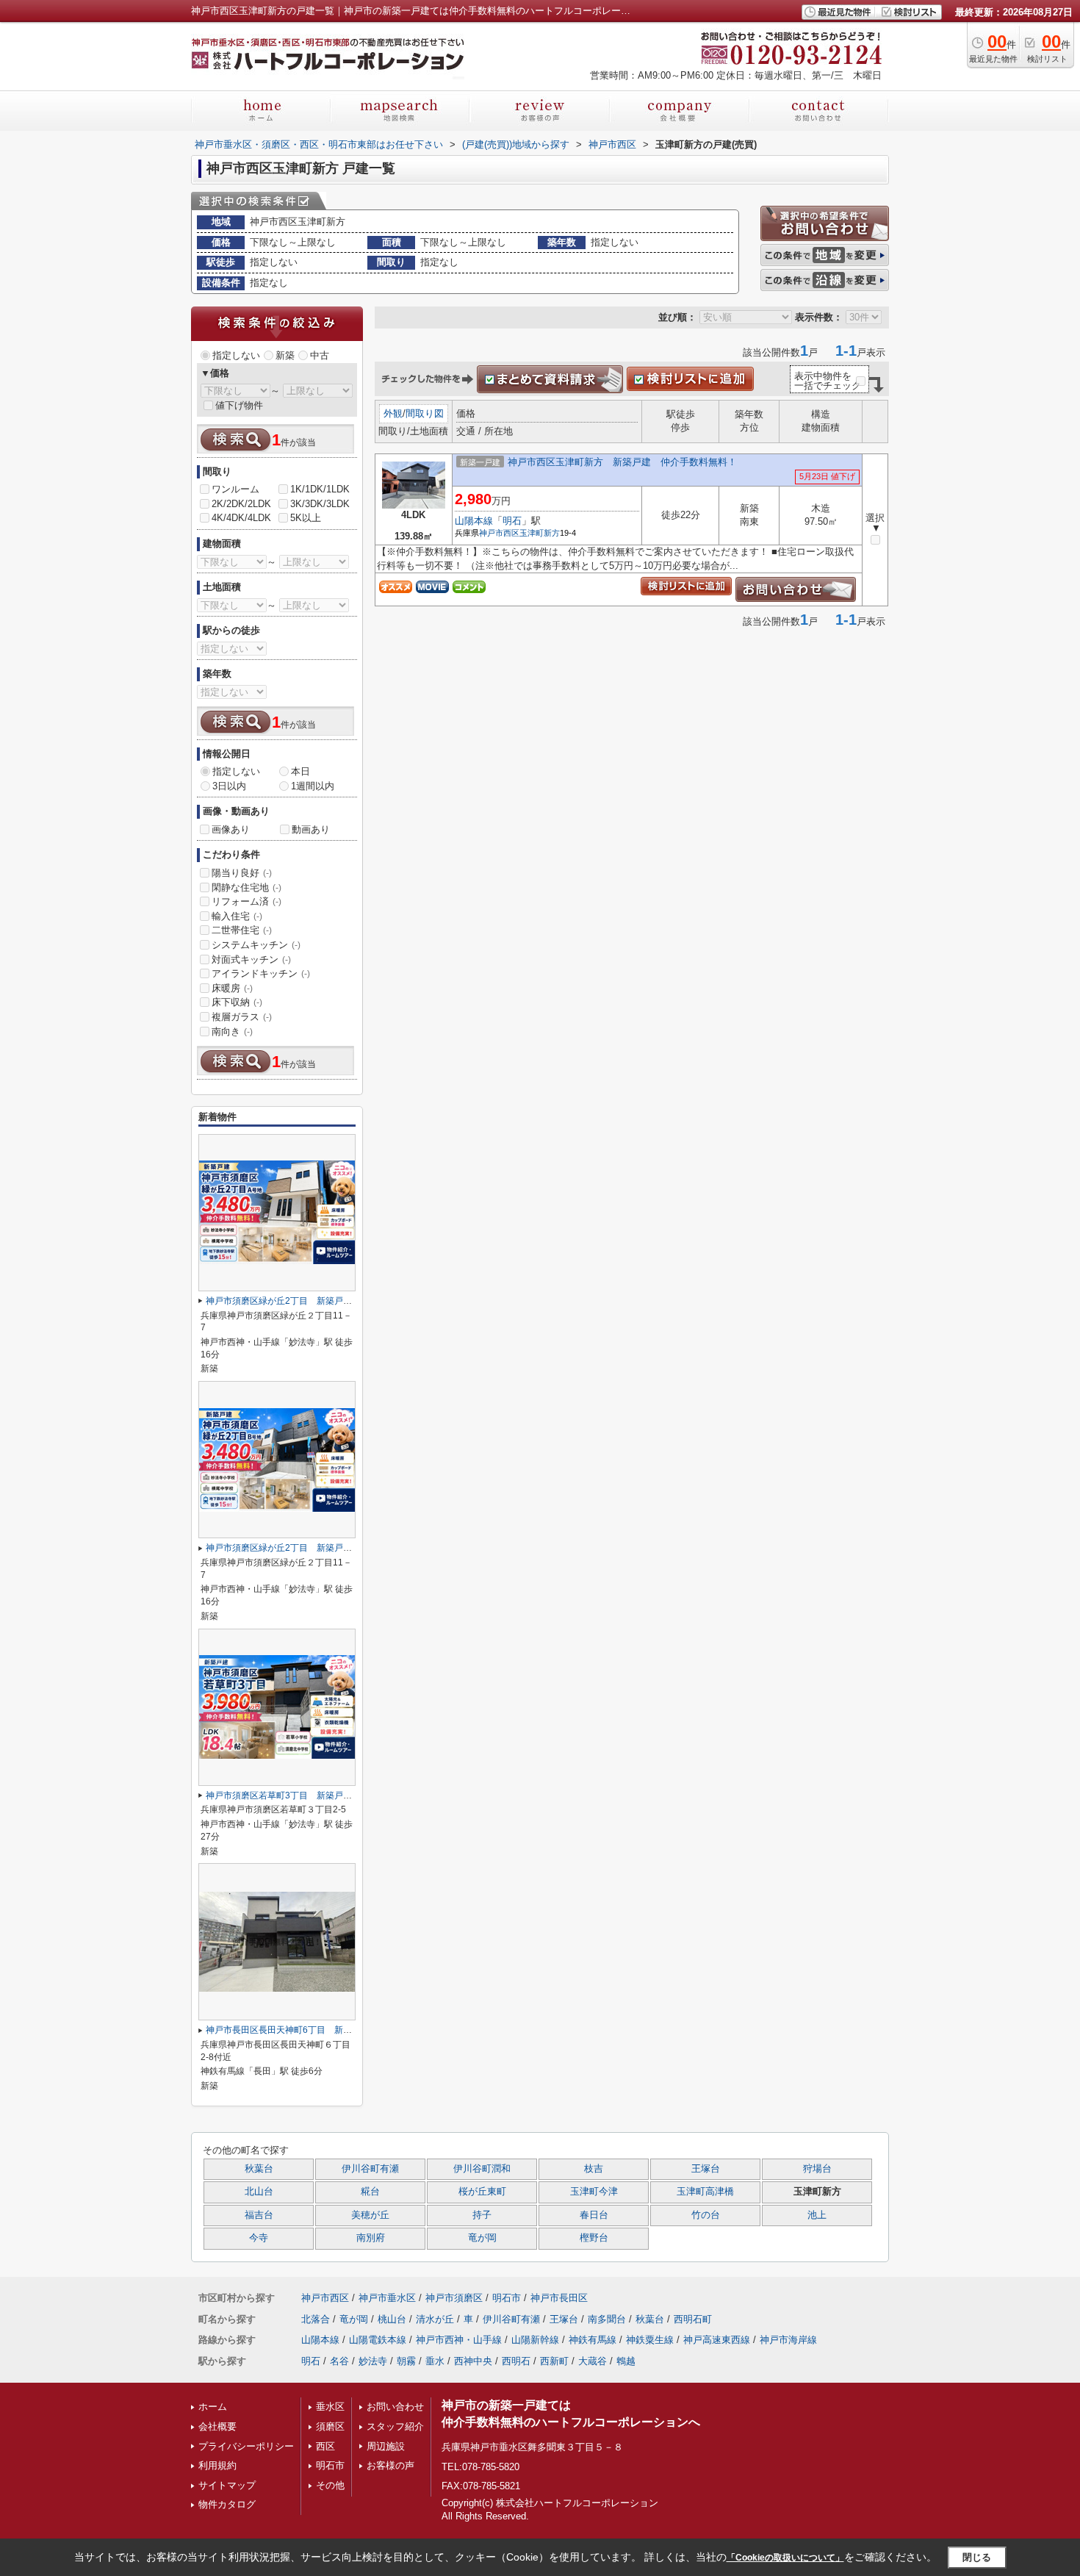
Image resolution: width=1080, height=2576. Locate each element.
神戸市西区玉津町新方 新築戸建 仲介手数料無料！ (622, 462)
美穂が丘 (370, 2215)
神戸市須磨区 (454, 2298)
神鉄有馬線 (593, 2340)
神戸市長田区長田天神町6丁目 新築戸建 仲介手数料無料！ (327, 2030)
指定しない (236, 355)
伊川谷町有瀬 (370, 2169)
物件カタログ (227, 2504)
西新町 (554, 2361)
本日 (300, 771)
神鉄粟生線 (650, 2340)
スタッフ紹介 (395, 2426)
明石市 (507, 2298)
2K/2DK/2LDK (241, 504)
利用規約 (217, 2465)
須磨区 (330, 2426)
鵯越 (626, 2361)
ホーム (213, 2407)
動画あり (311, 829)
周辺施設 (386, 2446)
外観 (393, 413)
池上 (817, 2215)
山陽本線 (474, 521)
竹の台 (706, 2215)
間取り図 (425, 413)
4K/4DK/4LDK (241, 518)
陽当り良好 (242, 873)
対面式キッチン (251, 959)
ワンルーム (235, 489)
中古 (320, 355)
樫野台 (594, 2238)
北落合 (316, 2319)
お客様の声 (390, 2465)
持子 (482, 2215)
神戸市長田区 (559, 2298)
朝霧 (406, 2361)
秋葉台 (259, 2169)
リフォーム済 (246, 901)
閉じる (977, 2557)
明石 (512, 521)
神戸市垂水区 (387, 2298)
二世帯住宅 (242, 930)
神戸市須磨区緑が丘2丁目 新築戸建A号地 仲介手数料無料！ (330, 1301)
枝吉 (594, 2169)
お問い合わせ (395, 2407)
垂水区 (330, 2407)
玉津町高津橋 (705, 2192)
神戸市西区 (499, 533)
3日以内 (229, 786)
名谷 (339, 2361)
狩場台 (817, 2169)
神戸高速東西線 (717, 2340)
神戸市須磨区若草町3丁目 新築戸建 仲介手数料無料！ (318, 1795)
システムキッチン (256, 945)
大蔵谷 (593, 2361)
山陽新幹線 (535, 2340)
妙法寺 (373, 2361)
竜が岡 (482, 2238)
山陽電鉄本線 (378, 2340)
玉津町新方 (540, 533)
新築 (285, 355)
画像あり (231, 829)
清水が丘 (435, 2319)
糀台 (370, 2192)
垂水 (435, 2361)
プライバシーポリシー (246, 2446)
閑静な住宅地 (246, 887)
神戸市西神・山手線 (459, 2340)
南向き (232, 1032)
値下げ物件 (239, 405)
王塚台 (706, 2169)
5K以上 (306, 518)
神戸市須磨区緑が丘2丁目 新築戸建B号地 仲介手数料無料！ (330, 1548)
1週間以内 (313, 786)
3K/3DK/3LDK (320, 504)
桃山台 (392, 2319)
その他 (330, 2485)
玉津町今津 (594, 2192)
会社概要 (217, 2426)
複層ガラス (242, 1017)
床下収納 (237, 1002)
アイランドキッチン (261, 973)
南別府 (371, 2238)
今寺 (259, 2238)
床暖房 (232, 988)
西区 (325, 2446)
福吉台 (259, 2215)
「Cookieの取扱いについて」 (785, 2558)
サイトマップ (227, 2485)
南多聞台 (607, 2319)
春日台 (594, 2215)
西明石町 (693, 2319)
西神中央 (473, 2361)
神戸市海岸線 (788, 2340)
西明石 (516, 2361)
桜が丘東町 (482, 2192)
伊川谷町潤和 (482, 2169)
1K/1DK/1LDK (320, 489)
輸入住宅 (237, 916)
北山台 (259, 2192)
